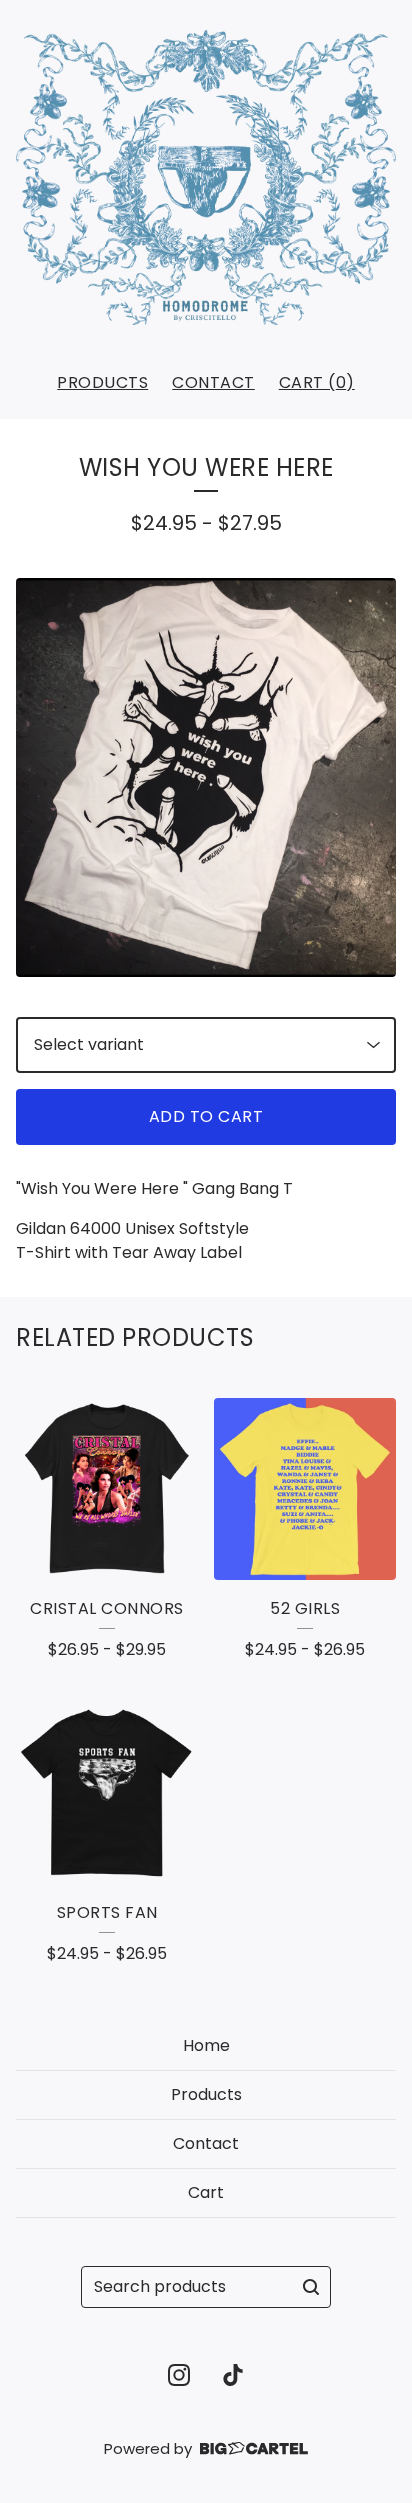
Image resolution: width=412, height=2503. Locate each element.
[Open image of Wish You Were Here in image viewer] (206, 777)
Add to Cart (206, 1116)
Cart (206, 2192)
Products (102, 382)
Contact (213, 382)
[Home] (206, 177)
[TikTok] (233, 2375)
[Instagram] (179, 2375)
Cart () (317, 382)
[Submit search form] (311, 2287)
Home (206, 2045)
